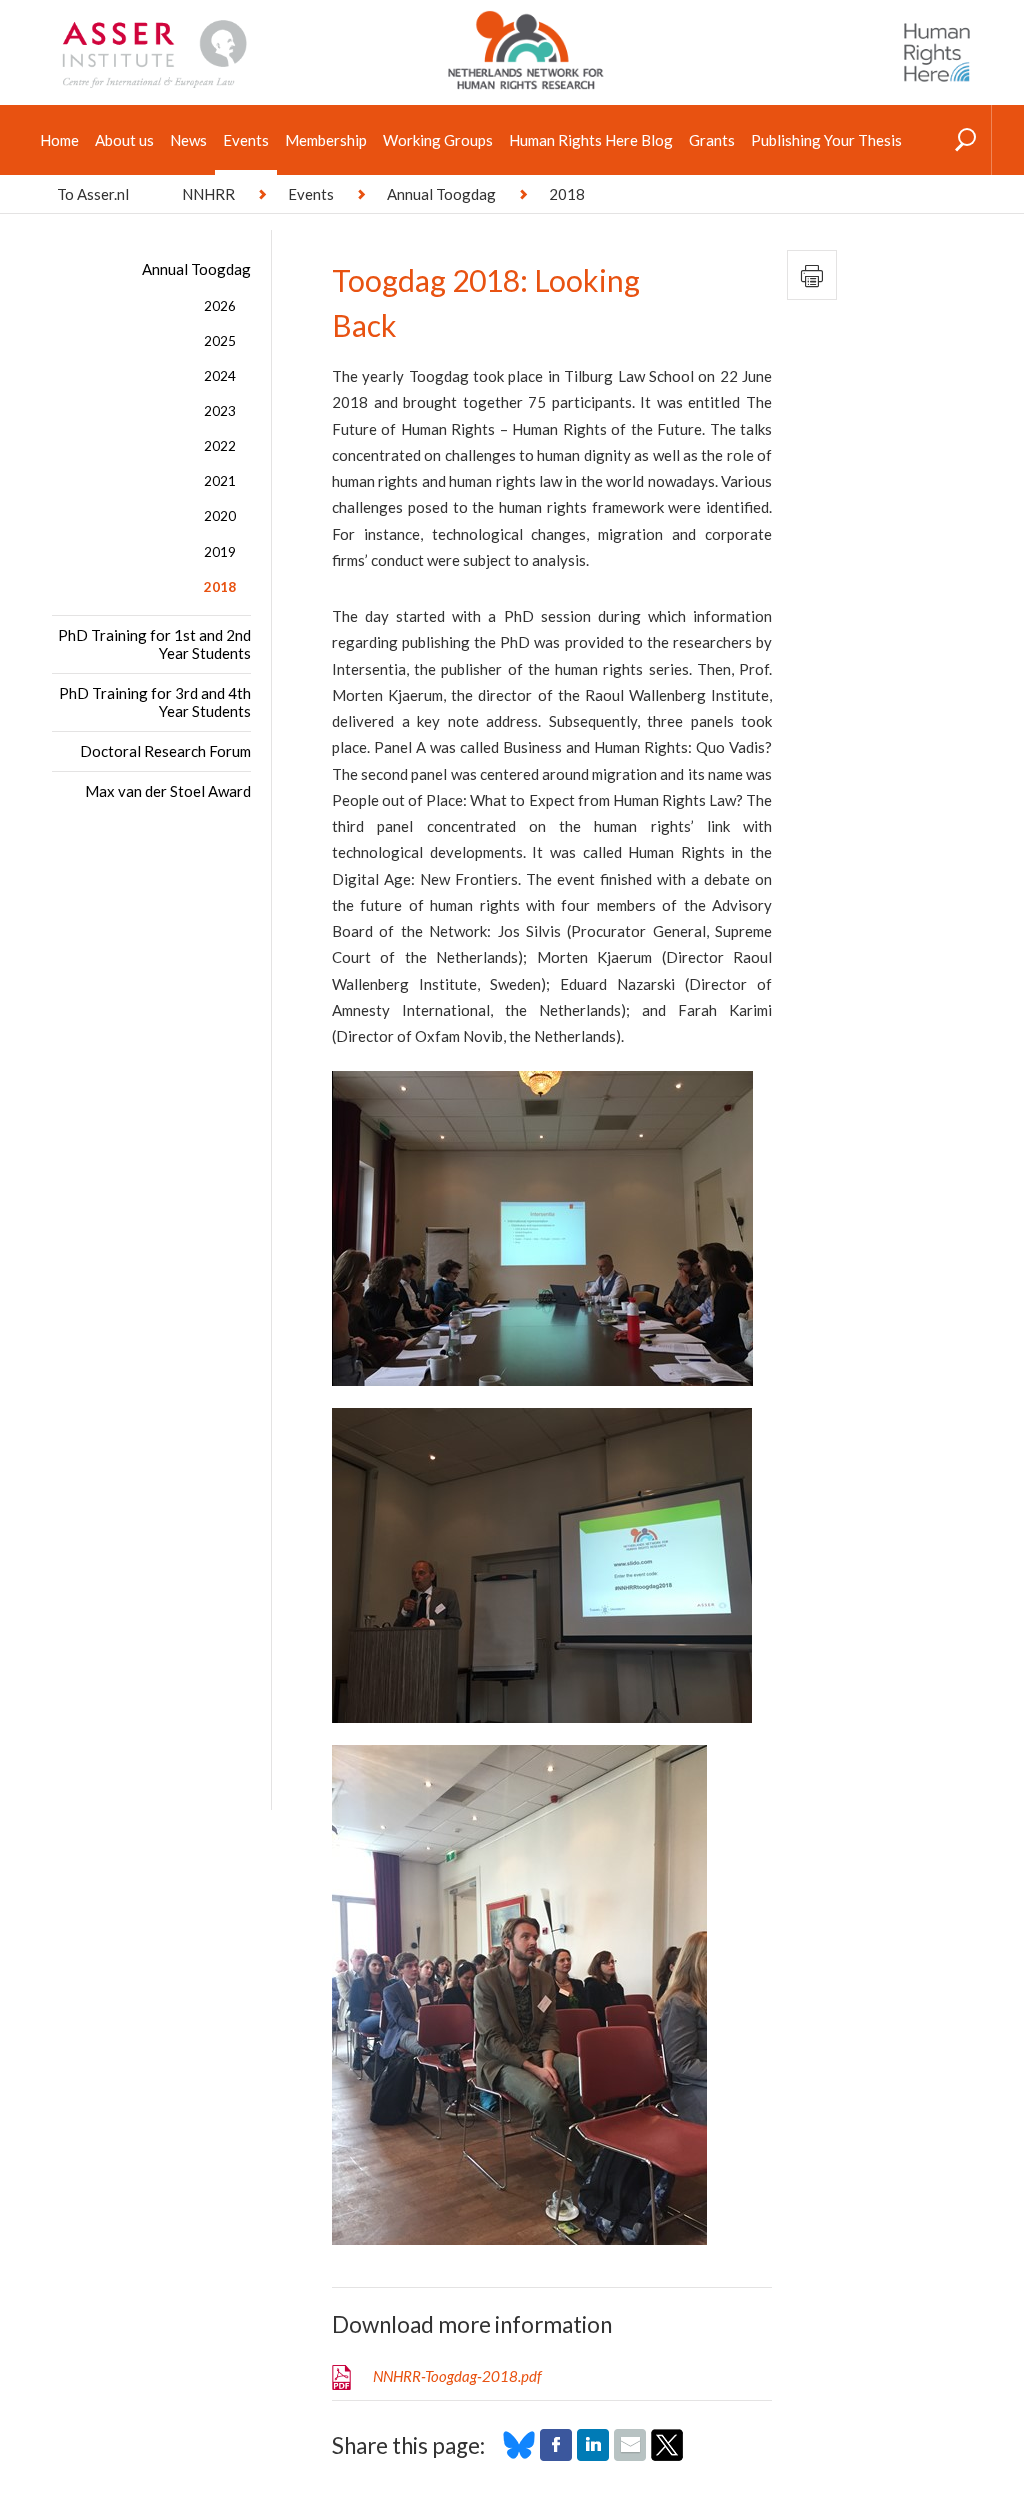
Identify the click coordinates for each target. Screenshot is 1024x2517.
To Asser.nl (93, 194)
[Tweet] (667, 2455)
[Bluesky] (519, 2455)
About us (124, 140)
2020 (220, 516)
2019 (220, 552)
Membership (326, 140)
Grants (712, 140)
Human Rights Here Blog (591, 140)
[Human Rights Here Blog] (937, 53)
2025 (220, 341)
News (188, 140)
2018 (220, 587)
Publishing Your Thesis (826, 140)
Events (246, 140)
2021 (220, 481)
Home (59, 140)
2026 (220, 306)
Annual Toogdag (441, 194)
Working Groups (438, 140)
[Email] (630, 2455)
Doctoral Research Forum (165, 751)
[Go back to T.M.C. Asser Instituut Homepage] (186, 25)
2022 (220, 446)
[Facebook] (556, 2455)
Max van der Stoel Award (168, 791)
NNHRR (208, 194)
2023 (220, 411)
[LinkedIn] (593, 2455)
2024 (220, 376)
